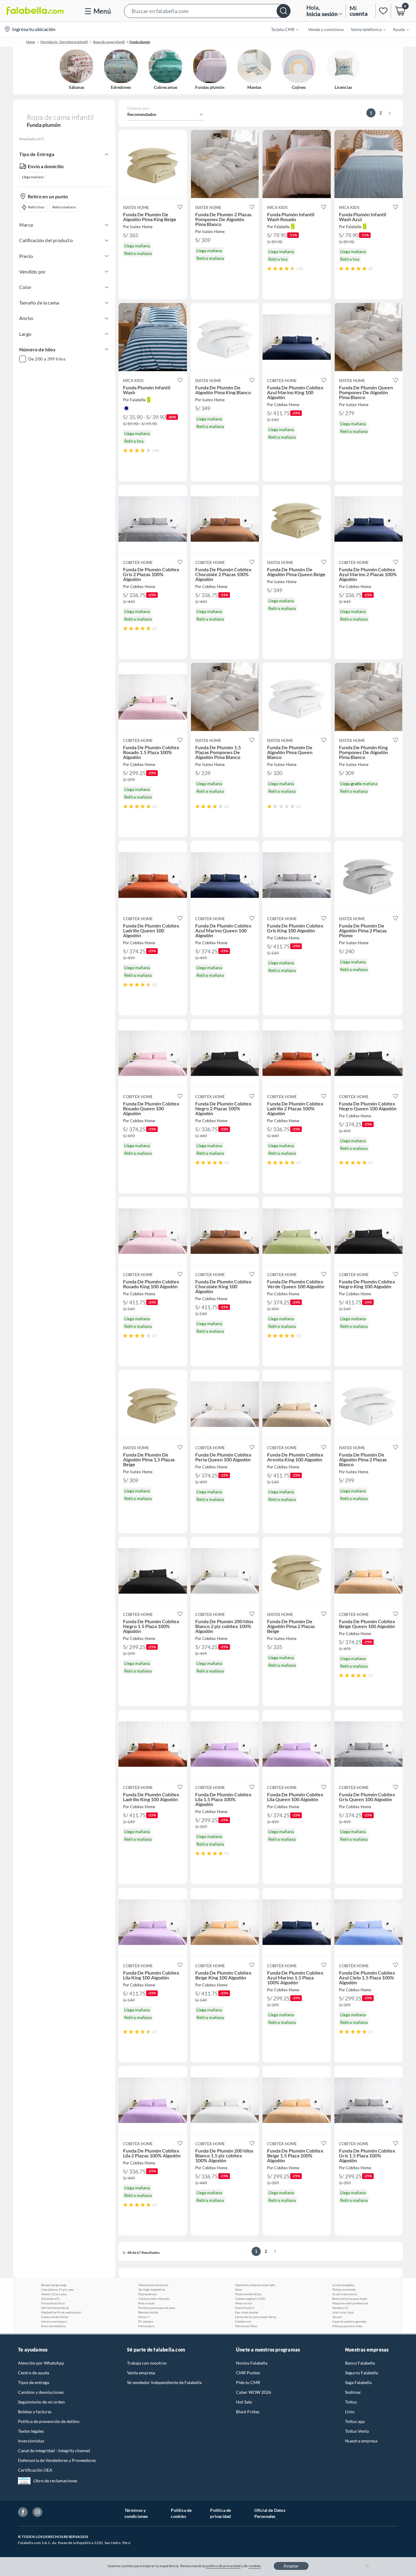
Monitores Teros (246, 2326)
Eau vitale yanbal (247, 2312)
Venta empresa (141, 2373)
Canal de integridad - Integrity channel (54, 2451)
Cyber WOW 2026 (254, 2392)
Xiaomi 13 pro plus (54, 2294)
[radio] (269, 268)
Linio (350, 2412)
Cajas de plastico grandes (349, 2321)
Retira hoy (36, 207)
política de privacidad (223, 2566)
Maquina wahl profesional (350, 2303)
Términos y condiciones (136, 2513)
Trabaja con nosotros (147, 2363)
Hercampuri (146, 2326)
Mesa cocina (243, 2303)
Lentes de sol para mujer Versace (256, 2317)
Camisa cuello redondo (154, 2299)
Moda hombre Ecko (248, 2294)
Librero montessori (54, 2321)
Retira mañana (64, 207)
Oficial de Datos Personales (270, 2513)
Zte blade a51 (50, 2299)
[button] (207, 11)
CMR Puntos (248, 2373)
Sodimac (353, 2392)
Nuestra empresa (361, 2441)
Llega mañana (33, 177)
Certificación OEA (35, 2470)
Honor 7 (144, 2317)
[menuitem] (281, 29)
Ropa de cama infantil (109, 42)
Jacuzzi (337, 2317)
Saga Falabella (358, 2382)
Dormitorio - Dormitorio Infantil (64, 42)
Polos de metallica (53, 2326)
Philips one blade (344, 2289)
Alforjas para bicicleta (347, 2326)
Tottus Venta (357, 2431)
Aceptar (291, 2566)
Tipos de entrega (33, 2382)
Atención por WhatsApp (41, 2363)
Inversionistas (31, 2441)
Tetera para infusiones (153, 2285)
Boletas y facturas (35, 2412)
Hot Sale (244, 2402)
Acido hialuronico (345, 2294)
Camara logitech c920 (250, 2299)
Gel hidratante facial (55, 2308)
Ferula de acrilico (53, 2303)
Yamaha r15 (340, 2308)
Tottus (351, 2402)
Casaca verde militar (55, 2317)
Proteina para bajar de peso (157, 2308)
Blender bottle (148, 2312)
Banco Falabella (360, 2363)
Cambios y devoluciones (41, 2392)
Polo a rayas (146, 2303)
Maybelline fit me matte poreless (62, 2312)
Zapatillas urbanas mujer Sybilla (256, 2285)
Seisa (238, 2289)
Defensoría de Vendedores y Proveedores (57, 2460)
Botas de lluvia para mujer (350, 2299)
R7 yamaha (146, 2321)
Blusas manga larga (54, 2285)
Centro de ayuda (33, 2373)
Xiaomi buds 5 (245, 2308)
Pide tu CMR (248, 2382)
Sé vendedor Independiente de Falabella (164, 2382)
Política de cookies (181, 2513)
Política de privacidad (220, 2513)
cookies (255, 2566)
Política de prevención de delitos (49, 2421)
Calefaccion (243, 2321)
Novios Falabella (252, 2363)
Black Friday (248, 2412)
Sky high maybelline (152, 2289)
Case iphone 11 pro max (57, 2289)
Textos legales (31, 2431)
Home (31, 42)
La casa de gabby (343, 2285)
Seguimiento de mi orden (41, 2402)
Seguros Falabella (361, 2373)
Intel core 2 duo (343, 2312)
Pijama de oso (148, 2294)
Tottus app (355, 2421)
